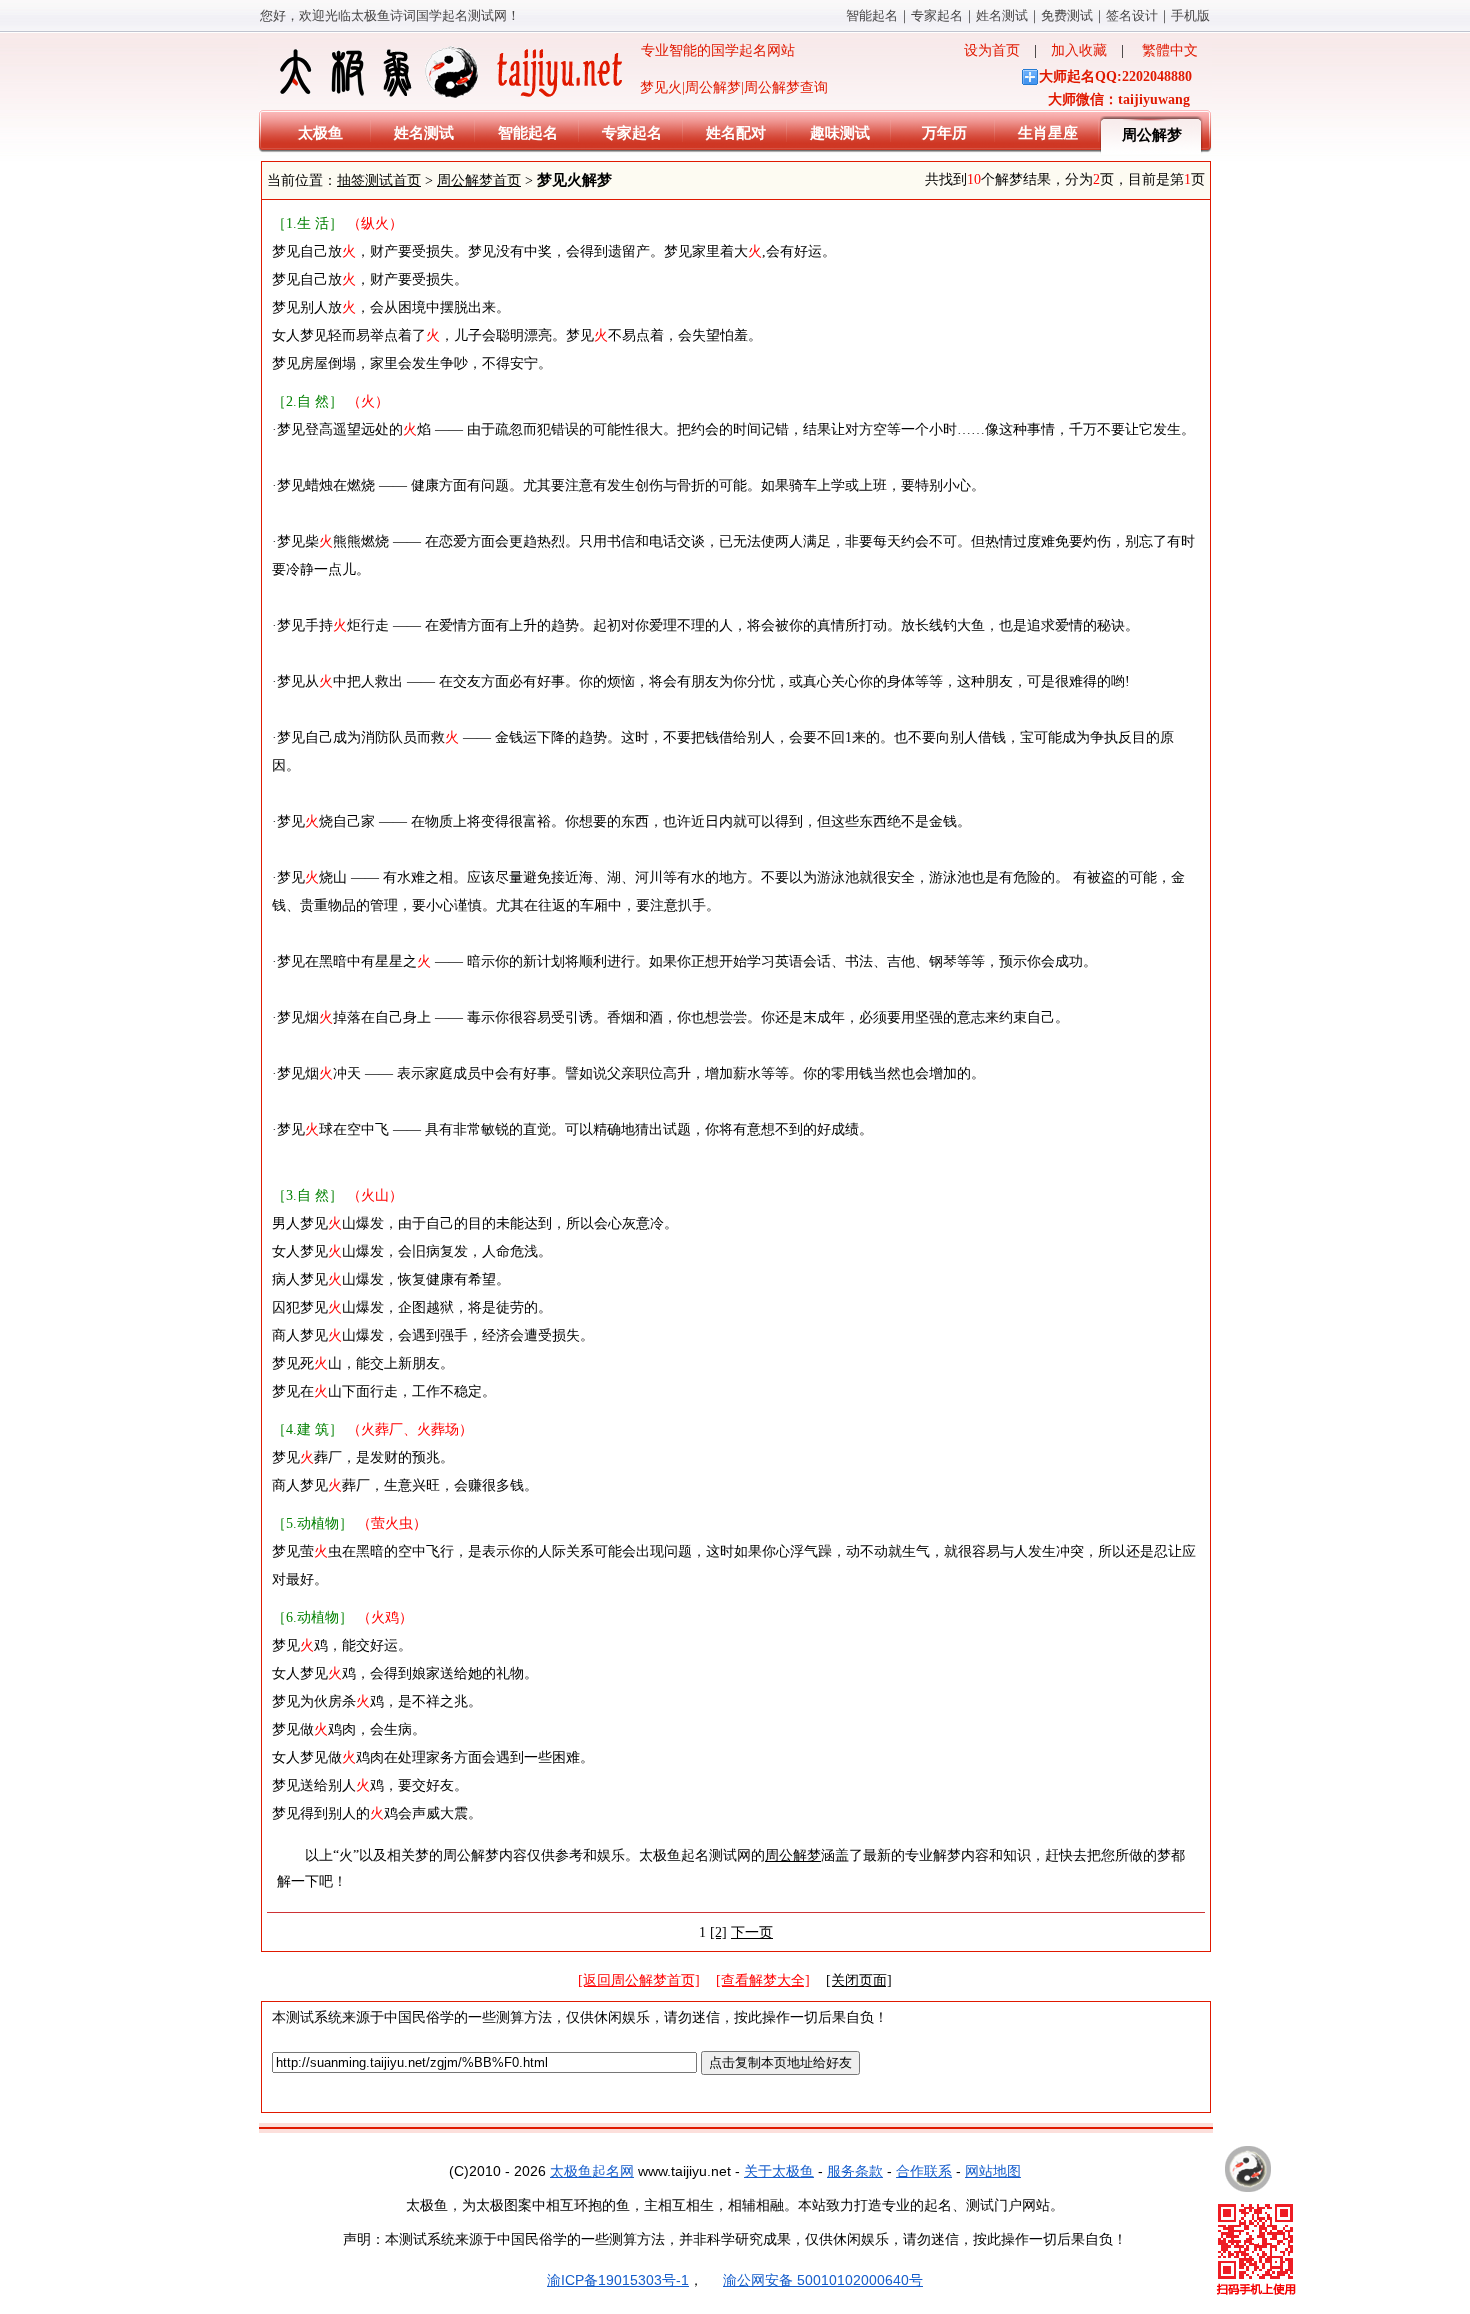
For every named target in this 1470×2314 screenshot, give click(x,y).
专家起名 (937, 15)
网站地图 (993, 2171)
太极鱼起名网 (592, 2171)
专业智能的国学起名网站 (711, 50)
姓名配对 (736, 133)
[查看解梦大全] (763, 1980)
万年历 (944, 133)
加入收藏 (1079, 50)
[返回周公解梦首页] (639, 1980)
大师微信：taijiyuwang (1119, 99)
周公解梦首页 (479, 180)
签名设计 (1132, 15)
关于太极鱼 (779, 2171)
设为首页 (992, 50)
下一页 (752, 1932)
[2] (718, 1932)
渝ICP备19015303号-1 (618, 2280)
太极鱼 (320, 133)
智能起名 (872, 15)
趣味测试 (840, 133)
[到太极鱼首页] (1248, 2169)
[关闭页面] (859, 1980)
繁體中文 (1170, 50)
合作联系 (924, 2171)
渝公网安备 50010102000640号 (823, 2280)
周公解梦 (1152, 135)
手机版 (1190, 15)
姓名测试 (1002, 15)
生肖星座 (1048, 133)
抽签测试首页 (379, 180)
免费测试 (1067, 15)
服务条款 (855, 2171)
